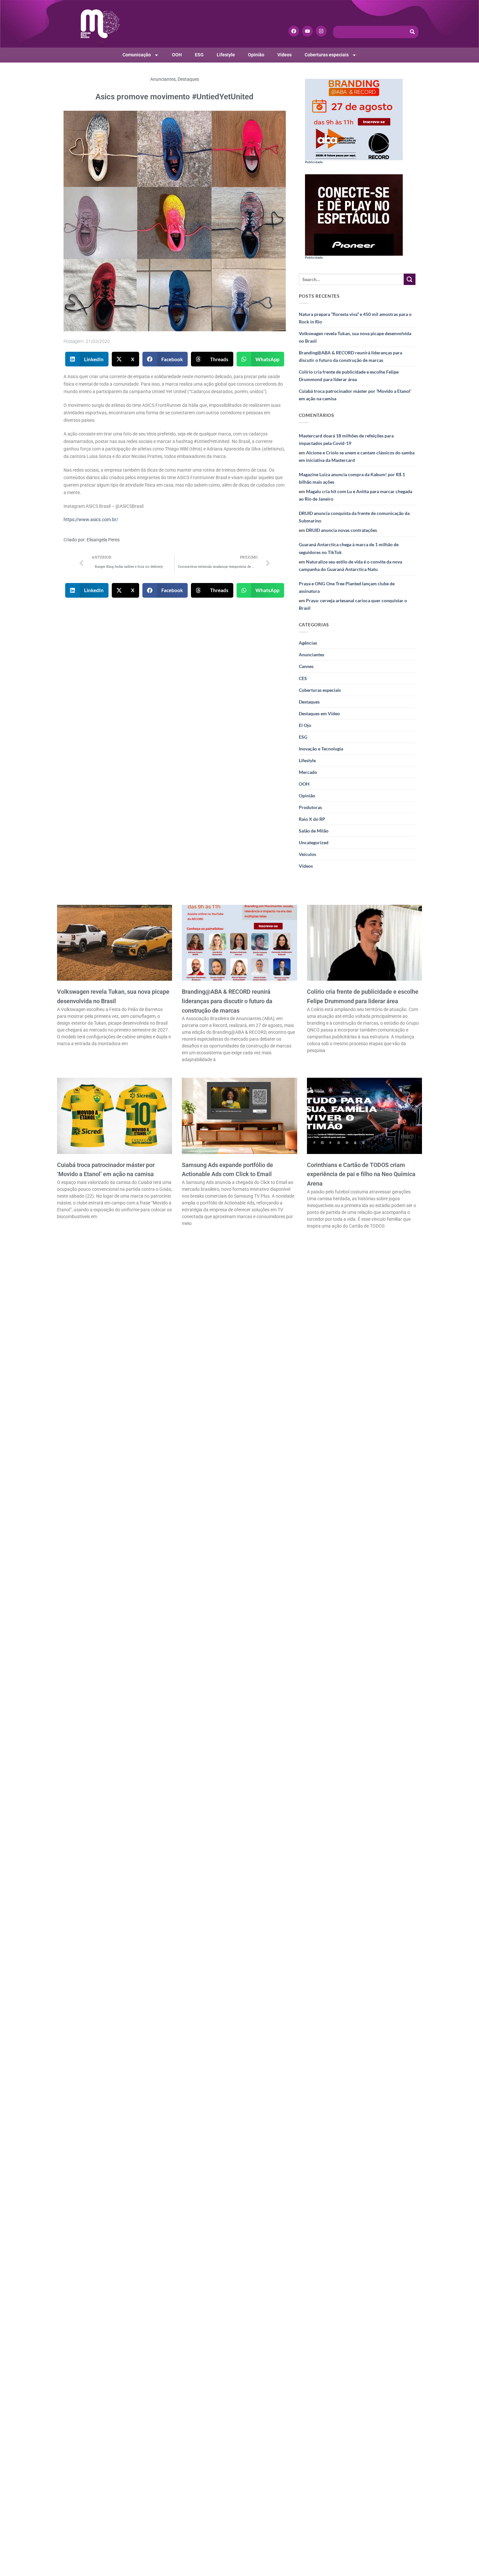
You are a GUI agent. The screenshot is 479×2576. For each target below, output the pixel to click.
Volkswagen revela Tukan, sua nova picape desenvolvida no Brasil (355, 337)
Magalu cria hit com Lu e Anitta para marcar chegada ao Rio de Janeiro (356, 495)
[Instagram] (321, 31)
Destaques (188, 79)
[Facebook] (294, 31)
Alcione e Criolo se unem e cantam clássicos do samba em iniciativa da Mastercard (357, 456)
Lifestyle (226, 55)
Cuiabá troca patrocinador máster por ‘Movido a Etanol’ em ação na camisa (355, 395)
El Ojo (305, 725)
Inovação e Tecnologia (321, 749)
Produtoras (310, 807)
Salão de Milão (314, 831)
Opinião (256, 55)
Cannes (306, 666)
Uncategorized (314, 842)
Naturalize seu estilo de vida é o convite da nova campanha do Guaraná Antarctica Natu (350, 565)
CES (303, 678)
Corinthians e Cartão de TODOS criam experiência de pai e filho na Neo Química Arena (361, 1174)
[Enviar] (410, 279)
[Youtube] (307, 31)
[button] (87, 359)
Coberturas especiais (327, 55)
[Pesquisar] (413, 32)
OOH (177, 55)
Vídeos (284, 55)
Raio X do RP (312, 819)
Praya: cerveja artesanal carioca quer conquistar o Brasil (353, 604)
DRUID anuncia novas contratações (341, 530)
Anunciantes (163, 79)
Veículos (307, 854)
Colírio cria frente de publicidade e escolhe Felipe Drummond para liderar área (349, 376)
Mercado (308, 772)
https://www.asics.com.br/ (91, 520)
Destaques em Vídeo (319, 713)
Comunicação (137, 55)
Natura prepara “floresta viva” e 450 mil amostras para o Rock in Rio (355, 318)
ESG (199, 55)
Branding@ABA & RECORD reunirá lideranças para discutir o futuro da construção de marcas (350, 356)
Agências (308, 643)
